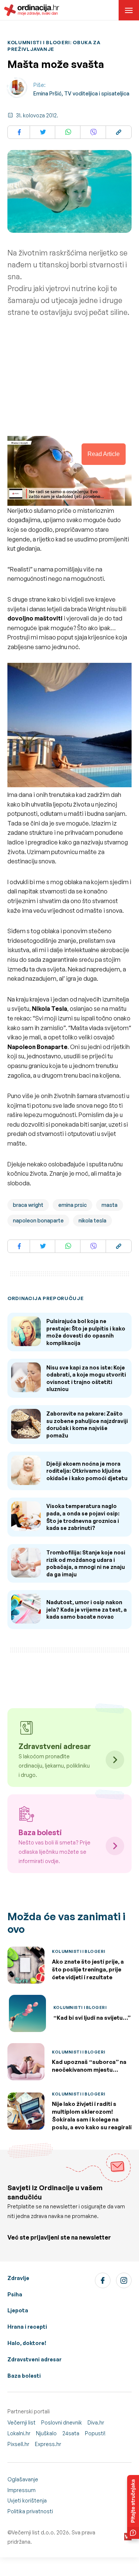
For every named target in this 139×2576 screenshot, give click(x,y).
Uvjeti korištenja (27, 2500)
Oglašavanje (23, 2479)
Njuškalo (46, 2433)
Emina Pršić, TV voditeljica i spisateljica (81, 93)
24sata (71, 2433)
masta (110, 1205)
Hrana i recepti (27, 2327)
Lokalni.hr (19, 2433)
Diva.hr (96, 2422)
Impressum (21, 2490)
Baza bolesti (24, 2376)
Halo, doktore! (27, 2343)
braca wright (28, 1205)
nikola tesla (92, 1220)
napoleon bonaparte (38, 1220)
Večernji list (21, 2422)
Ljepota (18, 2310)
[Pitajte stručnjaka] (133, 2507)
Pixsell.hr (18, 2444)
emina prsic (72, 1205)
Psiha (15, 2294)
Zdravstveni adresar (34, 2359)
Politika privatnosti (30, 2511)
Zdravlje (18, 2278)
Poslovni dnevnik (62, 2422)
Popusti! (95, 2433)
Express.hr (48, 2444)
